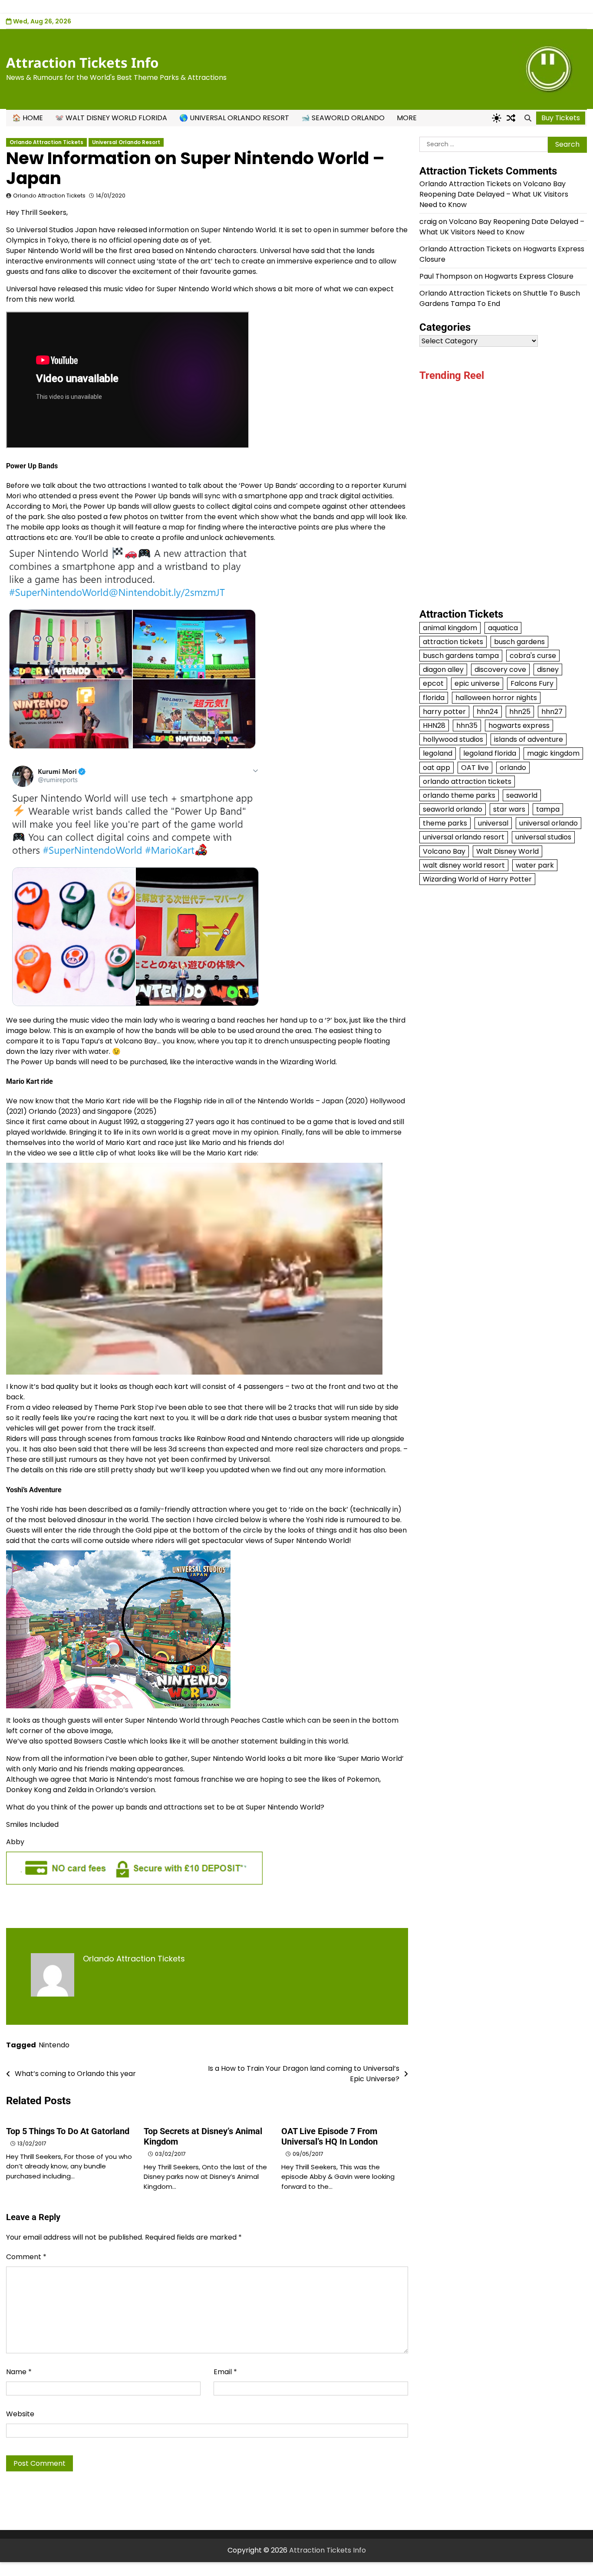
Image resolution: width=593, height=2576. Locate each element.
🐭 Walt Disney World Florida (111, 118)
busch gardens (519, 642)
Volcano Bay (444, 851)
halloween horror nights (496, 698)
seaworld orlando (453, 809)
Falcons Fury (532, 683)
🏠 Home (28, 118)
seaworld (522, 795)
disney (548, 669)
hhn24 (488, 712)
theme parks (445, 823)
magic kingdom (553, 753)
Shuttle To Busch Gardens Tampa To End (500, 298)
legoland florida (490, 753)
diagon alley (443, 669)
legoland (438, 753)
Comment (26, 2257)
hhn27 (552, 712)
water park (535, 865)
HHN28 (434, 725)
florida (434, 698)
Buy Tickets (561, 118)
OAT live (475, 767)
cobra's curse (533, 656)
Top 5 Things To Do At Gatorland (68, 2131)
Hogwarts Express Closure (529, 276)
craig (428, 222)
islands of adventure (529, 739)
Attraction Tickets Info (82, 63)
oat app (437, 767)
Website (20, 2414)
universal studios (543, 837)
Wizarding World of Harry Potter (477, 879)
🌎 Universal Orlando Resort (234, 118)
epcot (433, 683)
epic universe (477, 683)
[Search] (528, 118)
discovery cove (500, 669)
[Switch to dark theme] (497, 118)
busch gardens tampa (461, 656)
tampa (548, 809)
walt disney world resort (464, 865)
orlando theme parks (459, 795)
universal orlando (549, 823)
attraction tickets (453, 642)
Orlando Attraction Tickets (46, 142)
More (407, 118)
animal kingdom (450, 628)
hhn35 (467, 725)
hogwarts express (519, 725)
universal (493, 823)
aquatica (503, 628)
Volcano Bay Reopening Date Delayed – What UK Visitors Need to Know (494, 194)
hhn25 (520, 712)
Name (19, 2372)
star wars (509, 809)
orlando (513, 767)
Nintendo (54, 2045)
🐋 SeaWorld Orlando (343, 118)
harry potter (444, 712)
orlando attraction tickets (467, 781)
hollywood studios (453, 739)
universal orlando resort (464, 837)
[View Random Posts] (511, 118)
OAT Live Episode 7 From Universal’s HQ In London (329, 2136)
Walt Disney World (507, 851)
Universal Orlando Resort (126, 142)
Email (225, 2372)
